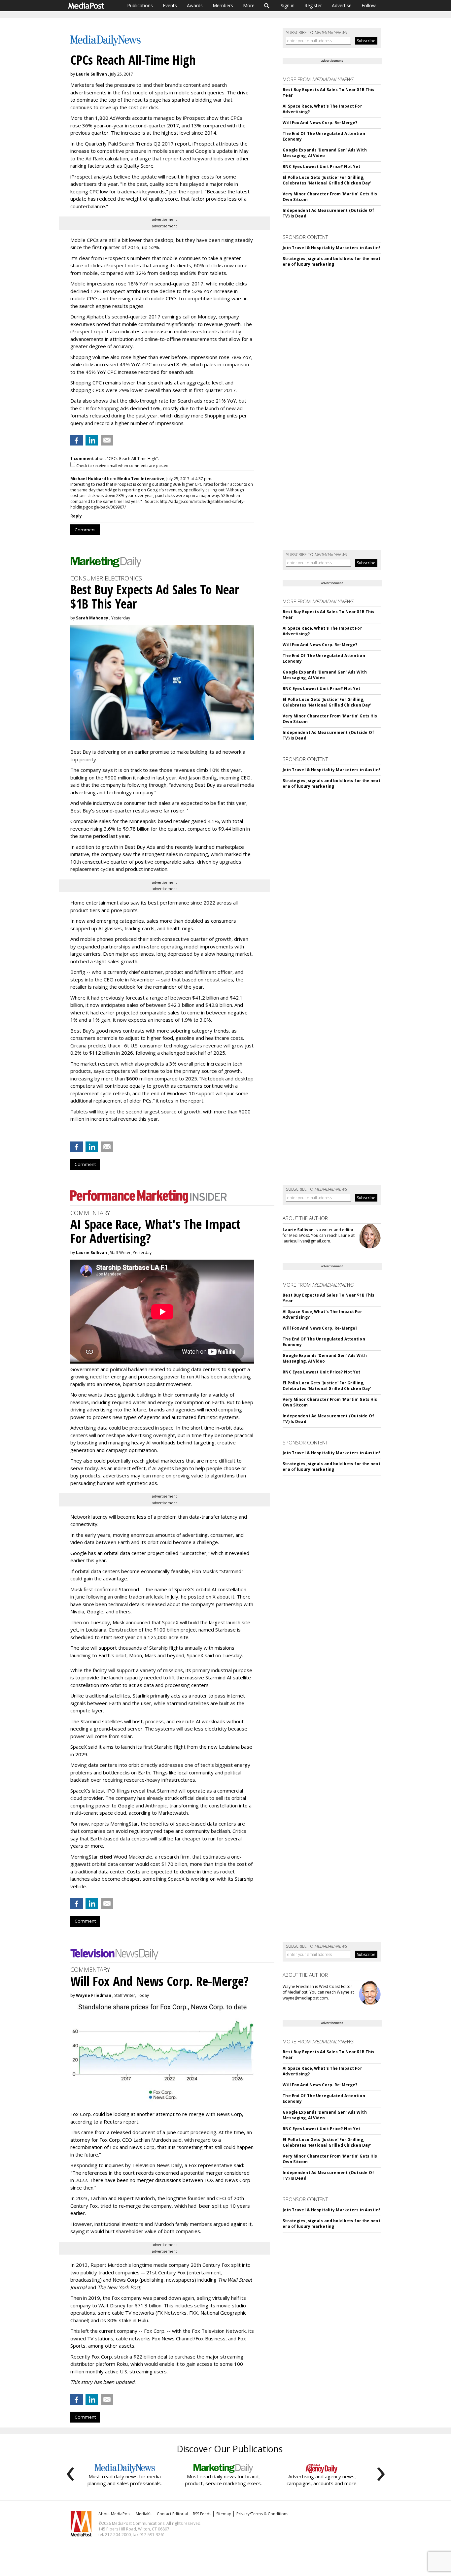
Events (170, 5)
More (249, 5)
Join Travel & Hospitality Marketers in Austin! (331, 248)
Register (313, 5)
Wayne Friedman (94, 1995)
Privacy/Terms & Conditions (262, 2514)
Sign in (288, 5)
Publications (140, 5)
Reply (76, 516)
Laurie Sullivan (91, 74)
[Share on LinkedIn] (92, 440)
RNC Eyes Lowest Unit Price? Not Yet (321, 166)
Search (267, 6)
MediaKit (144, 2514)
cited (106, 1857)
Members (223, 5)
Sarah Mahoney (92, 618)
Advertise (342, 5)
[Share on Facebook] (77, 440)
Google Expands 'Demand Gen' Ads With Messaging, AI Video (325, 153)
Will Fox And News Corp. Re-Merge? (320, 123)
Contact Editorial (172, 2514)
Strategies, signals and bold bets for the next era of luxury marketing (331, 261)
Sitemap (224, 2514)
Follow (369, 5)
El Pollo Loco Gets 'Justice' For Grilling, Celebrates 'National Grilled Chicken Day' (327, 180)
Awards (195, 5)
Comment (85, 530)
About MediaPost (115, 2514)
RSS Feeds (202, 2514)
